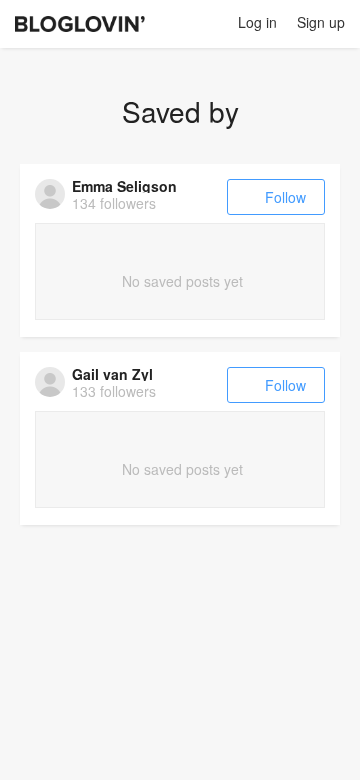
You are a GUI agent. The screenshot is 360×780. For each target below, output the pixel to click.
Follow (285, 197)
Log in (257, 22)
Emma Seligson (124, 186)
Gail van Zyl (112, 374)
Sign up (321, 22)
